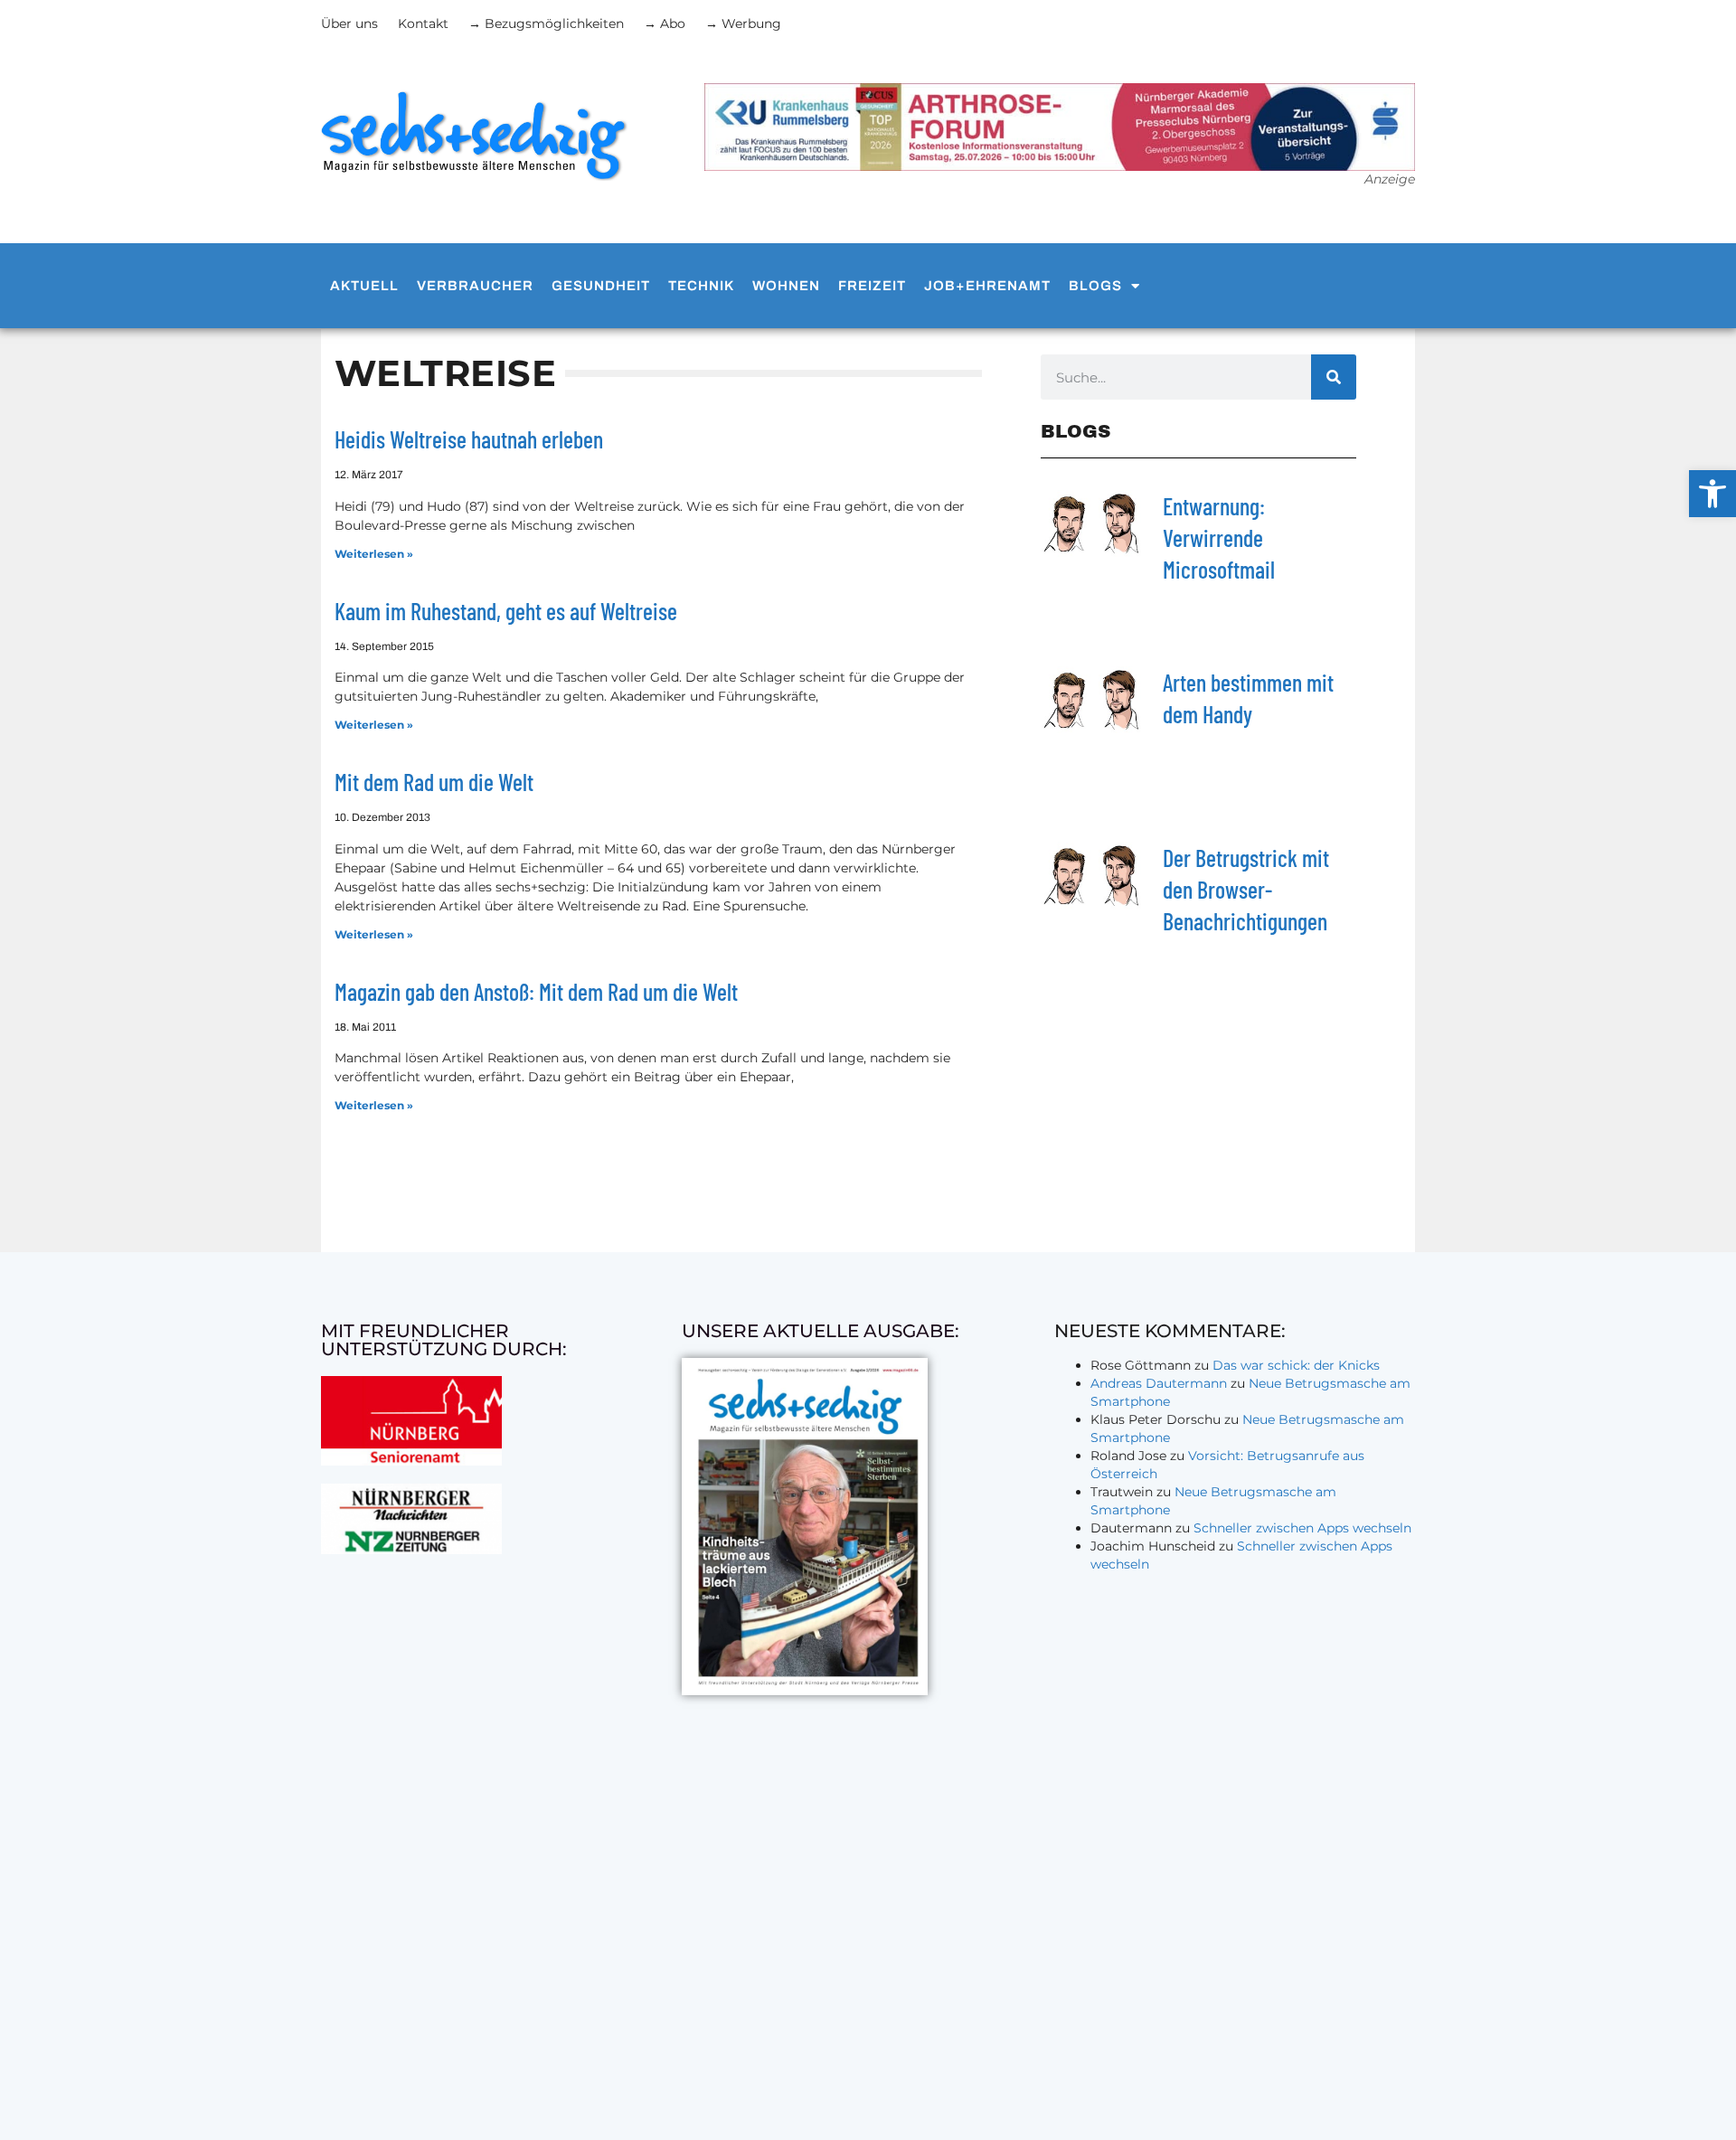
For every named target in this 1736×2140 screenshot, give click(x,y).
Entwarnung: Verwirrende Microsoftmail (1219, 537)
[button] (1712, 494)
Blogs (1095, 286)
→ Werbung (743, 24)
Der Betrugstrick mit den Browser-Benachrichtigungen (1246, 889)
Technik (701, 286)
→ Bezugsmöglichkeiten (546, 24)
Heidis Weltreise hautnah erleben (469, 439)
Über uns (349, 24)
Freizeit (872, 286)
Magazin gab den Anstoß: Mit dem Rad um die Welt (536, 991)
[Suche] (1334, 377)
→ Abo (665, 24)
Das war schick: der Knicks (1296, 1365)
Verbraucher (475, 286)
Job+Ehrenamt (987, 286)
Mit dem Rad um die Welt (434, 782)
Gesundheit (601, 286)
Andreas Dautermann (1159, 1383)
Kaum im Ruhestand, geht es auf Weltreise (506, 611)
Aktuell (364, 286)
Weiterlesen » (374, 554)
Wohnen (786, 286)
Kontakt (423, 24)
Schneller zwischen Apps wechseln (1302, 1528)
